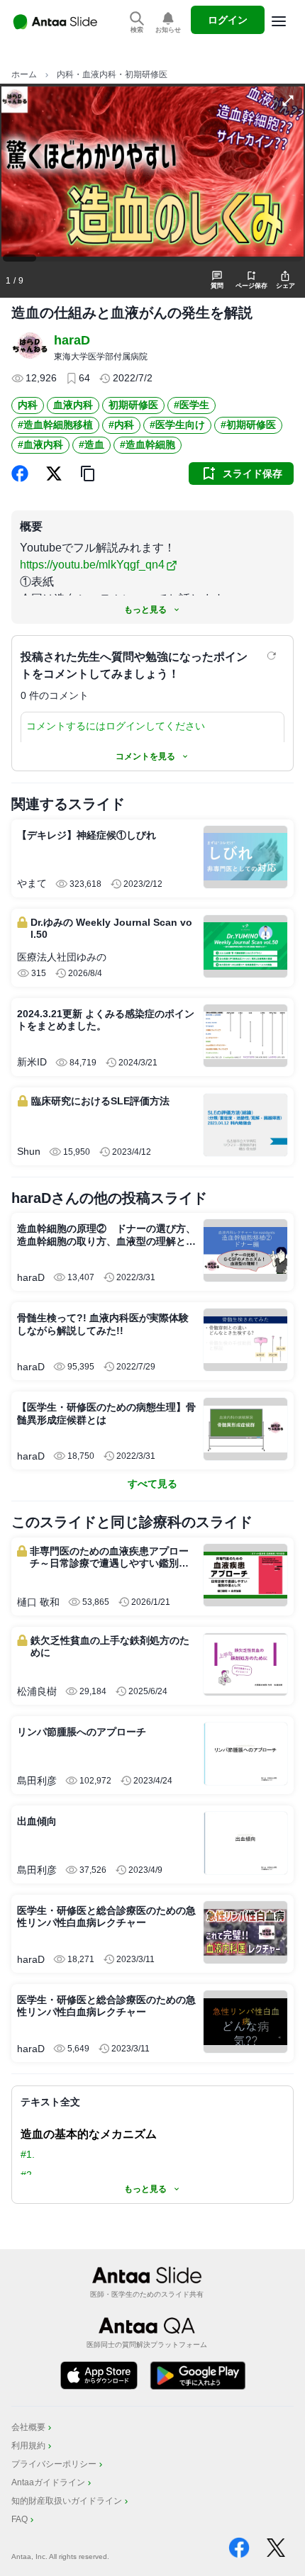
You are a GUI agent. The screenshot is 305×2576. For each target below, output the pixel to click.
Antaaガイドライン (48, 2482)
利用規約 (28, 2446)
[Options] (279, 21)
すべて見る (152, 1484)
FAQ (20, 2519)
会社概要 (28, 2427)
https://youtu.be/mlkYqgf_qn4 (92, 565)
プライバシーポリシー (54, 2464)
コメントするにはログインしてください (116, 726)
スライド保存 (253, 474)
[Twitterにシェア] (54, 474)
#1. (28, 2154)
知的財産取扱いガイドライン (67, 2501)
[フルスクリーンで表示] (288, 101)
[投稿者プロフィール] (30, 347)
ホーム (24, 74)
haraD (72, 340)
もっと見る (145, 610)
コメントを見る (145, 756)
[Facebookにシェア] (20, 474)
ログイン (228, 20)
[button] (88, 474)
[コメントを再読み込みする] (273, 656)
